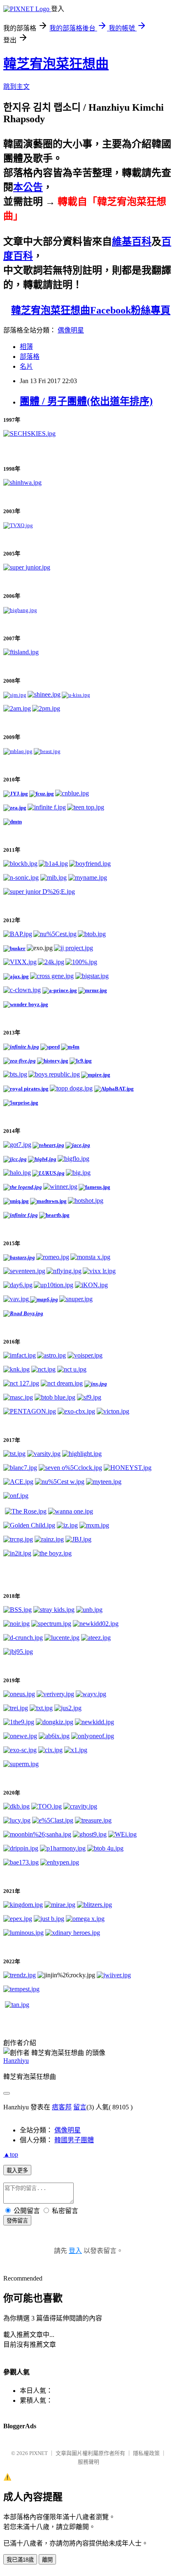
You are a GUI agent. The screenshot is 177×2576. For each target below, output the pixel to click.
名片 (26, 366)
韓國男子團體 (74, 2140)
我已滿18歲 (20, 2560)
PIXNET (38, 2453)
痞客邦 (62, 2107)
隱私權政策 (146, 2453)
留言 (80, 2107)
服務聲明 (88, 2462)
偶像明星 (71, 330)
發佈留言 (17, 2221)
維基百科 (132, 242)
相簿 (26, 347)
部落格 (30, 357)
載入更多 (17, 2170)
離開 (47, 2560)
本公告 (28, 187)
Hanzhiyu (16, 2061)
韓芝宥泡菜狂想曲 (56, 64)
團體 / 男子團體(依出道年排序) (86, 401)
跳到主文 (16, 87)
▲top (11, 2154)
